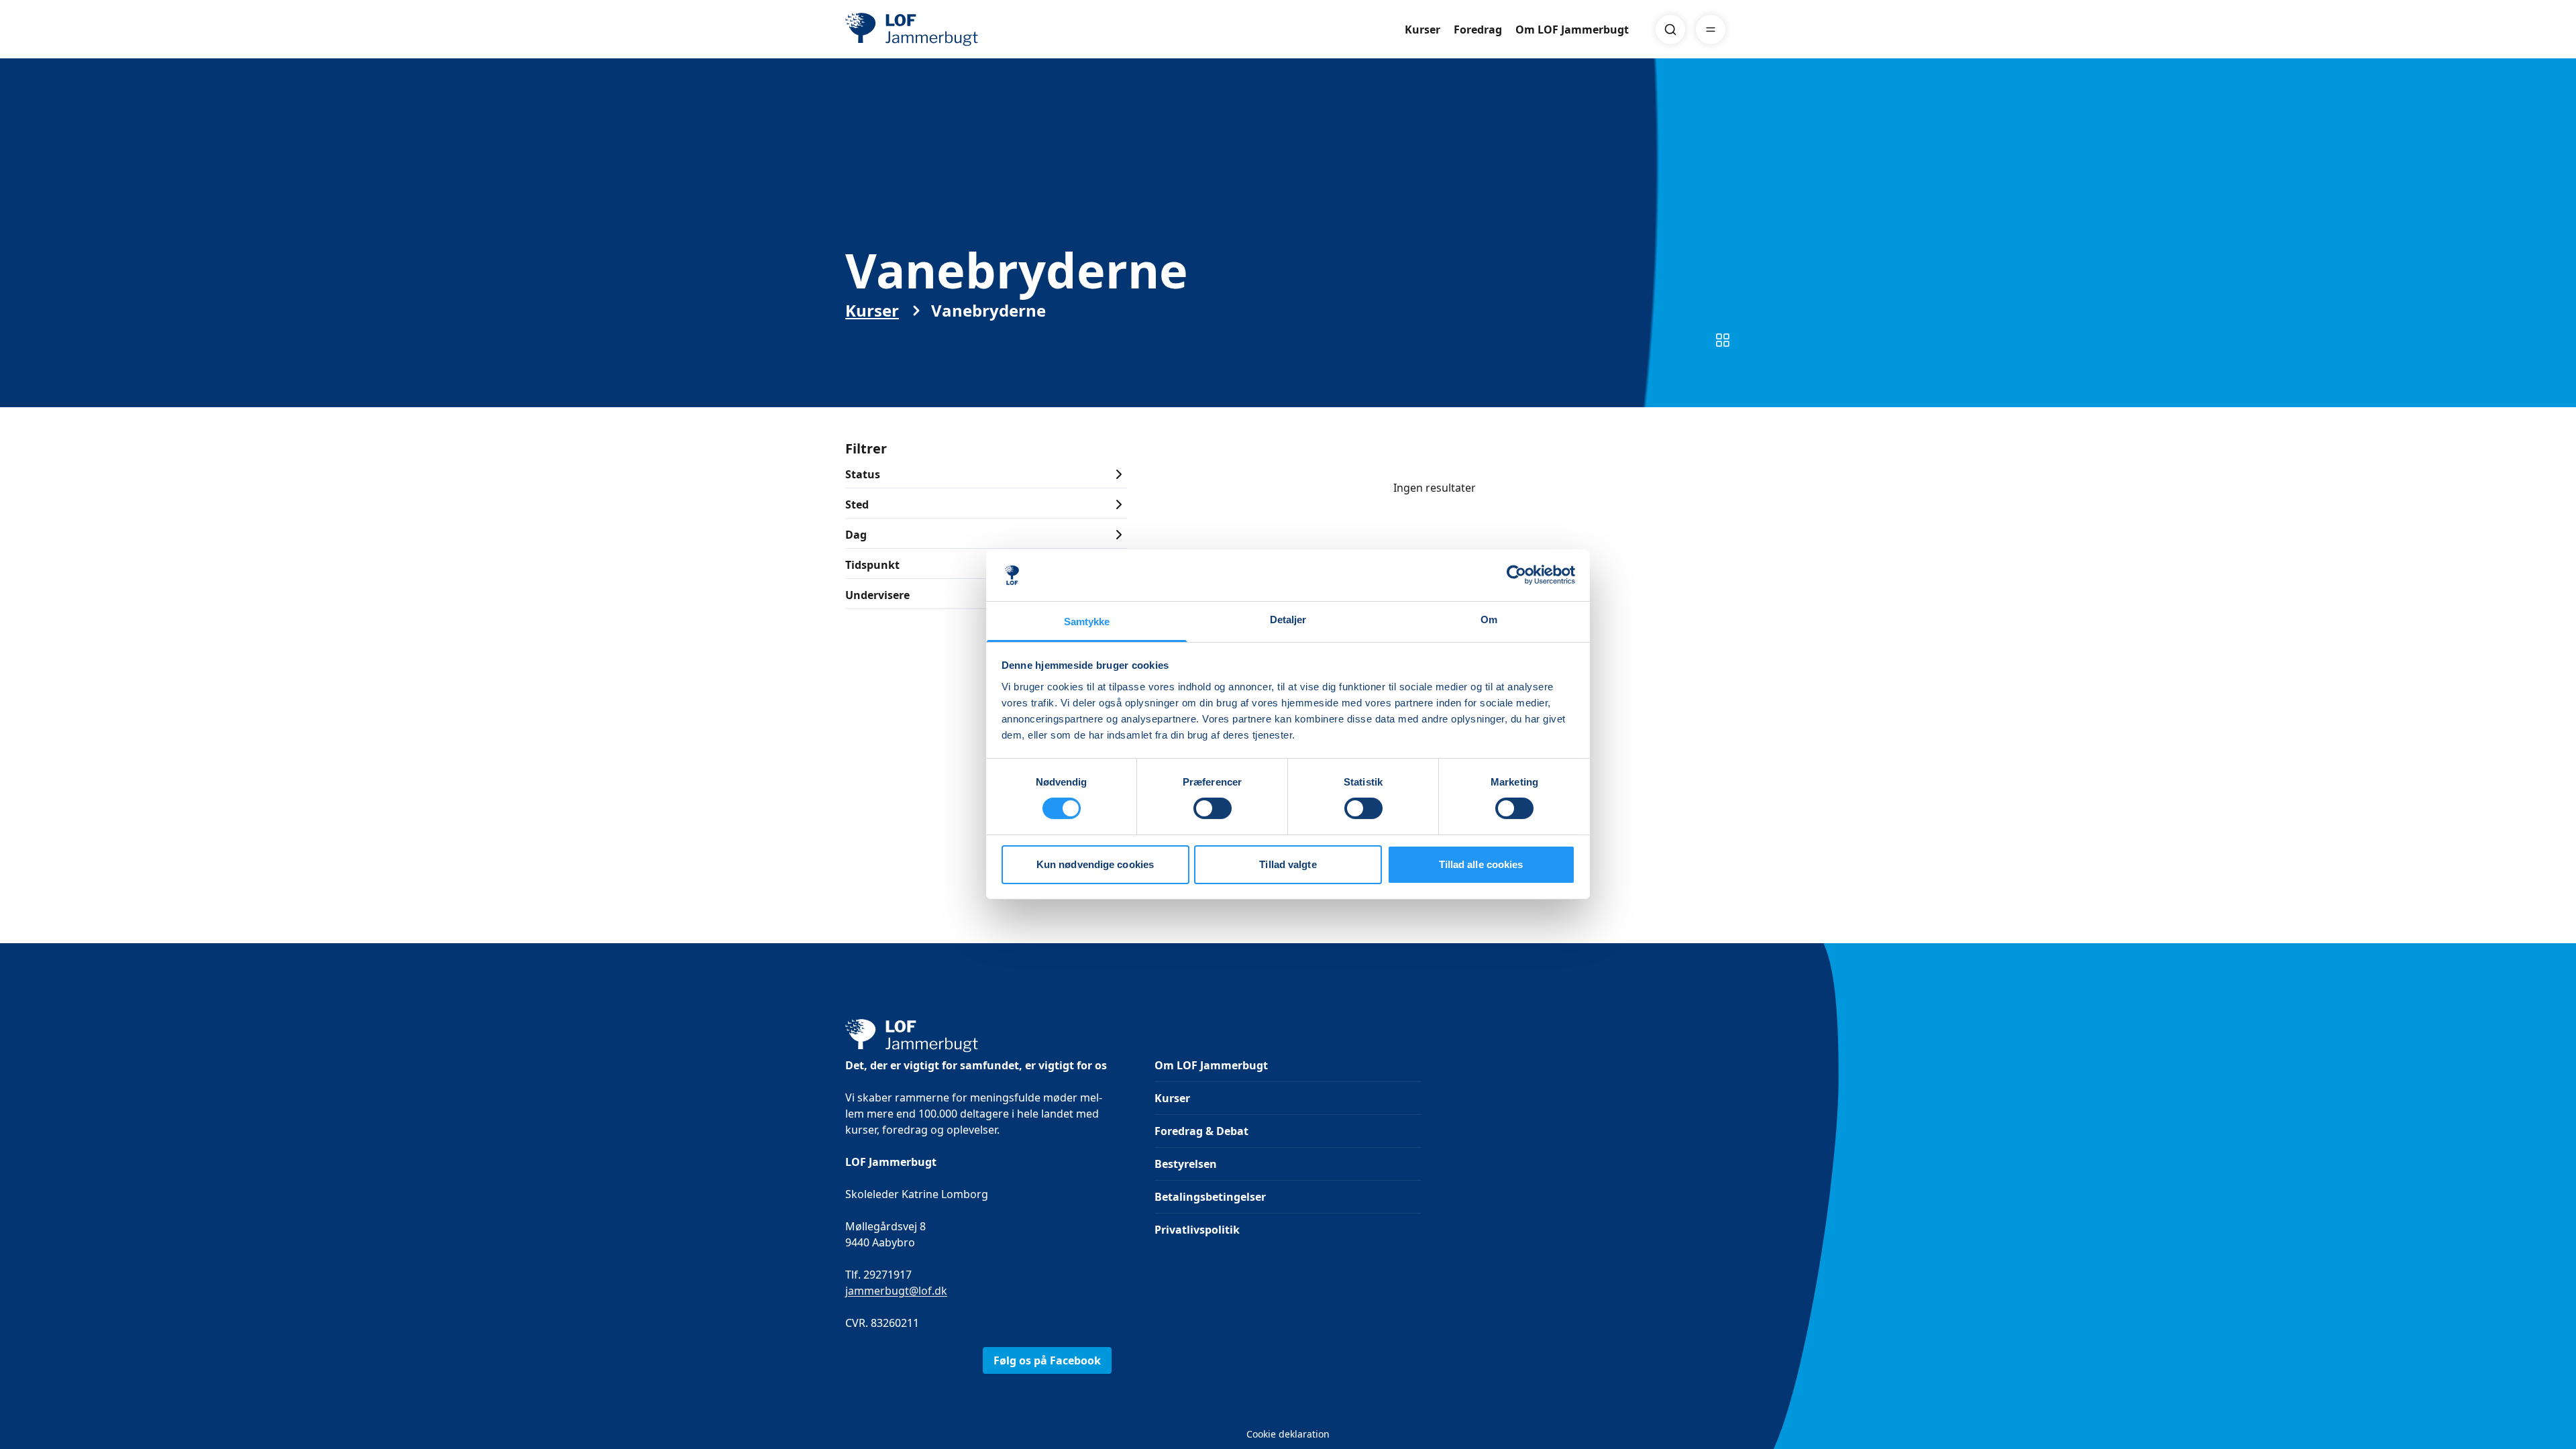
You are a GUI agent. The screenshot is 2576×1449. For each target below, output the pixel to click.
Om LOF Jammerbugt (1572, 30)
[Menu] (1711, 30)
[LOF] (943, 30)
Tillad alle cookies (1481, 864)
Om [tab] (1489, 620)
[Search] (1670, 30)
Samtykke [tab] (1087, 622)
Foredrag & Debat (1201, 1131)
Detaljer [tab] (1288, 620)
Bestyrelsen (1186, 1164)
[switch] (1213, 808)
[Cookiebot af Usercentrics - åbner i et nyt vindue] (1516, 575)
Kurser (1423, 30)
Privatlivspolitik (1197, 1230)
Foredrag (1478, 30)
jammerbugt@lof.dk (896, 1291)
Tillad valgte (1288, 864)
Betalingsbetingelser (1210, 1197)
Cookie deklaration (1288, 1434)
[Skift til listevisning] (1723, 340)
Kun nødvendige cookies (1095, 864)
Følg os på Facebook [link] (1047, 1360)
